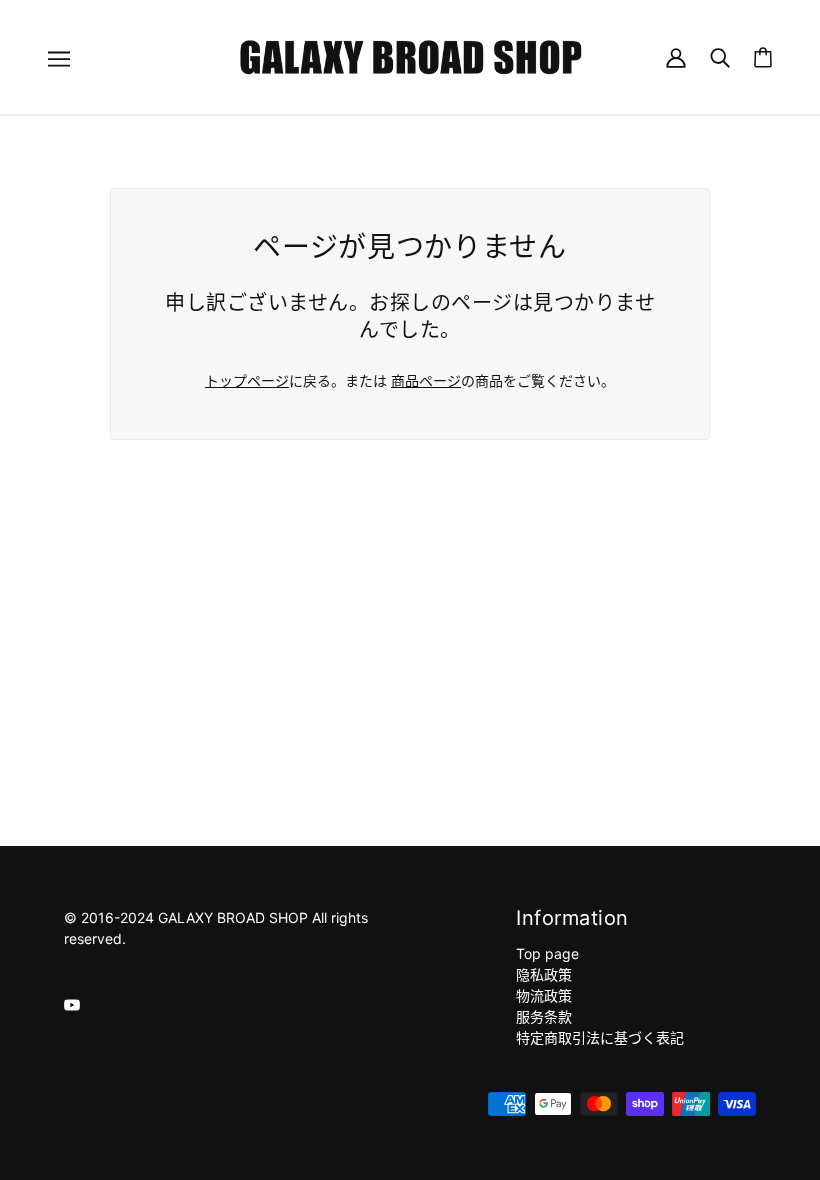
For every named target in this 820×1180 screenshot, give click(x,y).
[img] (72, 1003)
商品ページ (426, 380)
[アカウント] (676, 56)
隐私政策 (544, 974)
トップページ (247, 380)
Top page (547, 953)
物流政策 (544, 995)
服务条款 (544, 1016)
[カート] (763, 57)
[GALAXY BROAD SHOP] (410, 55)
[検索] (720, 56)
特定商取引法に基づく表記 (600, 1037)
